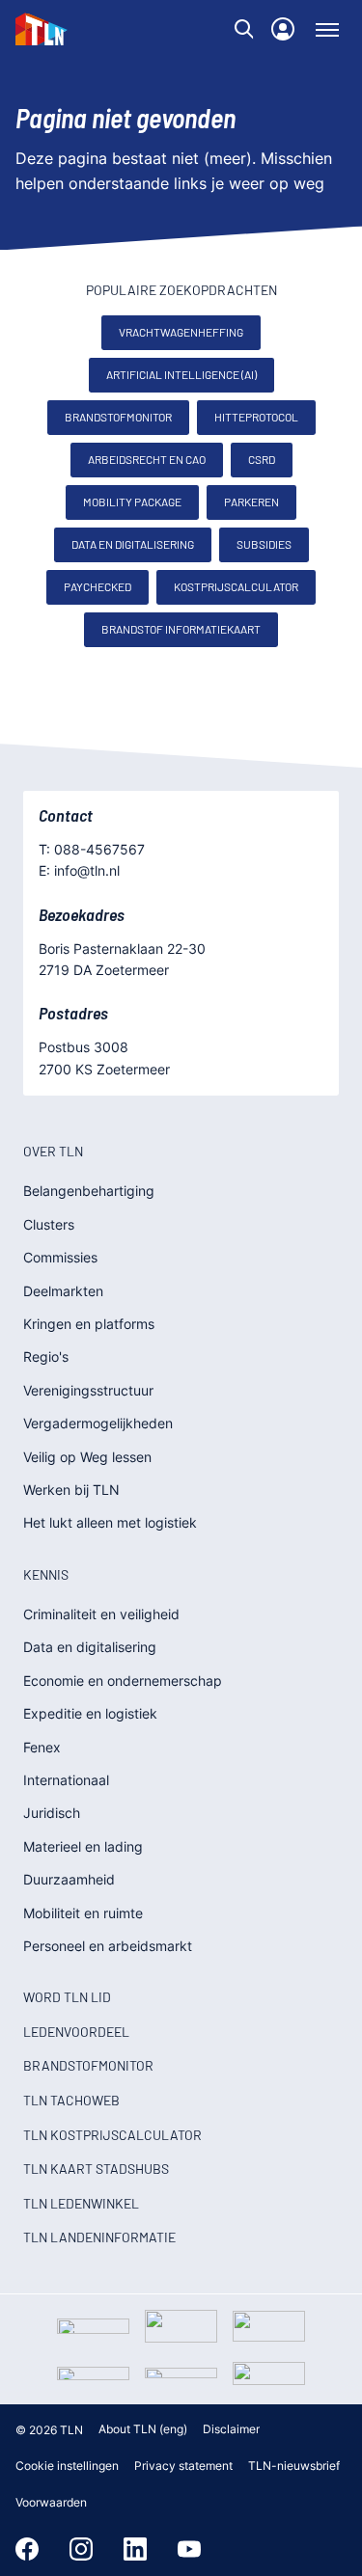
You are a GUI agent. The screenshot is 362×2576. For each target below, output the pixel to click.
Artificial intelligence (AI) (181, 374)
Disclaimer (231, 2429)
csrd (262, 459)
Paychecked (97, 586)
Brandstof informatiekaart (181, 629)
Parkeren (251, 502)
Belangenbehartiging (89, 1191)
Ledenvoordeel (76, 2032)
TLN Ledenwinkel (81, 2203)
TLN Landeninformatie (99, 2237)
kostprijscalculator (236, 586)
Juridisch (52, 1813)
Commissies (60, 1257)
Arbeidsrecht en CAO (147, 459)
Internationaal (66, 1780)
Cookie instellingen (67, 2466)
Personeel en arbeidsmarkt (108, 1946)
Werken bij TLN (71, 1490)
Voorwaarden (51, 2502)
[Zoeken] (244, 29)
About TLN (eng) (143, 2429)
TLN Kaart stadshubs (96, 2169)
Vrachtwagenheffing (181, 332)
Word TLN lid (67, 1997)
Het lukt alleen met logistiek (110, 1522)
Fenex (42, 1747)
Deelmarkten (63, 1291)
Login (283, 29)
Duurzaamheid (69, 1879)
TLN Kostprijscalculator (112, 2135)
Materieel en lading (83, 1846)
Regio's (46, 1356)
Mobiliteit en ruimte (83, 1913)
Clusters (49, 1224)
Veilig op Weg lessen (87, 1457)
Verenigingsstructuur (88, 1390)
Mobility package (132, 502)
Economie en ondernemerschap (123, 1681)
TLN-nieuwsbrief (294, 2466)
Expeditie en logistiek (90, 1713)
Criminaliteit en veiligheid (101, 1614)
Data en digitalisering (133, 544)
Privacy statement (183, 2466)
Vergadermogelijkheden (98, 1423)
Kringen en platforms (89, 1324)
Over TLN (53, 1151)
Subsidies (264, 544)
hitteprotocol (256, 417)
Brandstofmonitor (118, 417)
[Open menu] (327, 29)
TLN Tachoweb (71, 2100)
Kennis (46, 1574)
